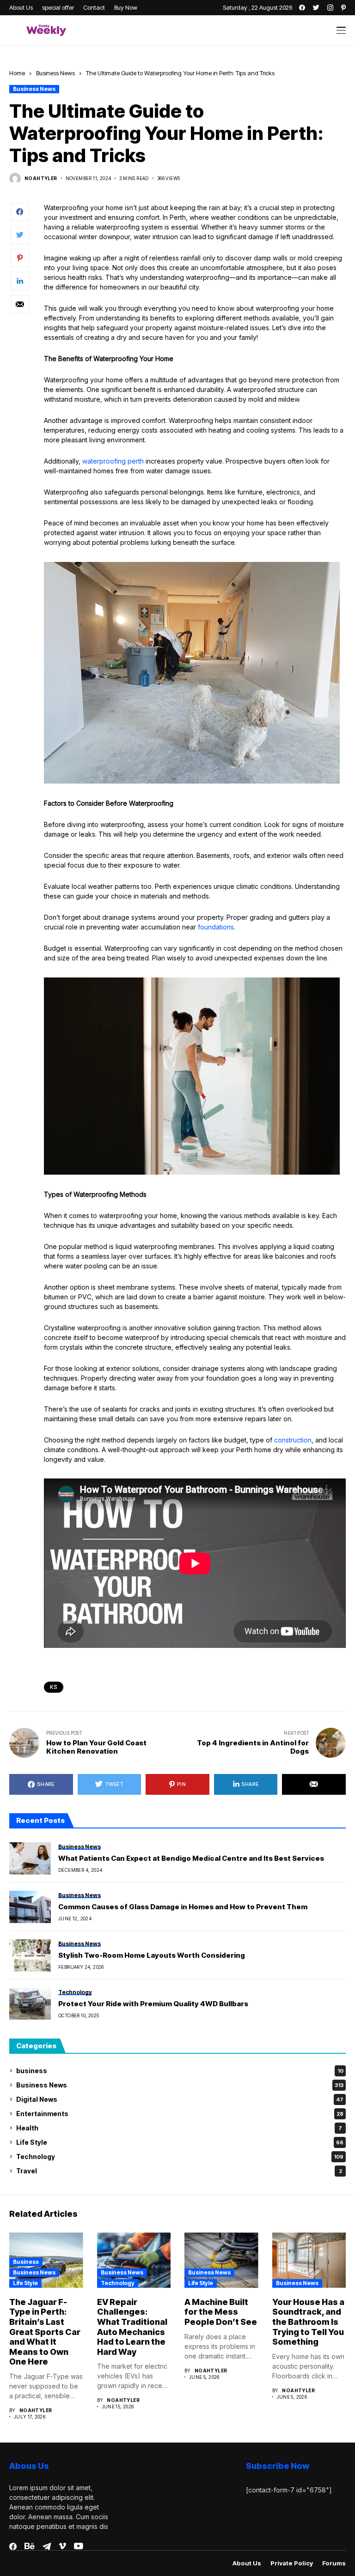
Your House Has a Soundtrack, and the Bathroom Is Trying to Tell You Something (308, 2322)
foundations (216, 927)
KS (54, 1687)
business (180, 2071)
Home (17, 73)
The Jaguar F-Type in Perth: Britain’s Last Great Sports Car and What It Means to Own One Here (45, 2332)
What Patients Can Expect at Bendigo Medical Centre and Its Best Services (191, 1858)
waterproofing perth (113, 461)
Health (179, 2128)
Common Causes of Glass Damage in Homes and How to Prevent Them (183, 1907)
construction (293, 1440)
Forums (334, 2563)
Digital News (180, 2099)
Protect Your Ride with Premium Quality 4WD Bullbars (153, 2004)
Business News (55, 73)
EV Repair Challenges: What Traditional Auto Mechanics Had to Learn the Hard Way (132, 2327)
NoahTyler (41, 178)
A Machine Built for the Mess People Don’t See (221, 2312)
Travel (179, 2171)
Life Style (180, 2142)
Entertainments (180, 2114)
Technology (180, 2157)
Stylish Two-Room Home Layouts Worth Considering (152, 1955)
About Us (247, 2563)
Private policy (292, 2563)
